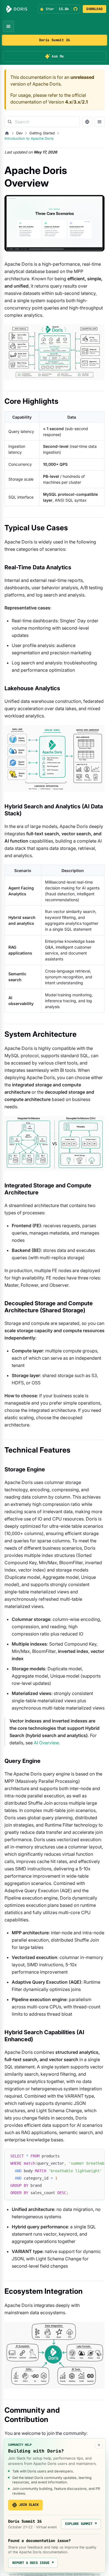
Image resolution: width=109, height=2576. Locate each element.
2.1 (85, 102)
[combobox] (42, 122)
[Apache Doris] (17, 9)
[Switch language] (87, 122)
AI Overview (46, 1743)
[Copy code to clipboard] (98, 2156)
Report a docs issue (33, 2563)
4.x (68, 102)
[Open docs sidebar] (99, 122)
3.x (77, 102)
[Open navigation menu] (8, 26)
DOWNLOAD (94, 9)
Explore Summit (81, 2524)
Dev (19, 133)
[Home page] (7, 133)
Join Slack (29, 2505)
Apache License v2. (36, 2574)
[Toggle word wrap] (87, 2156)
